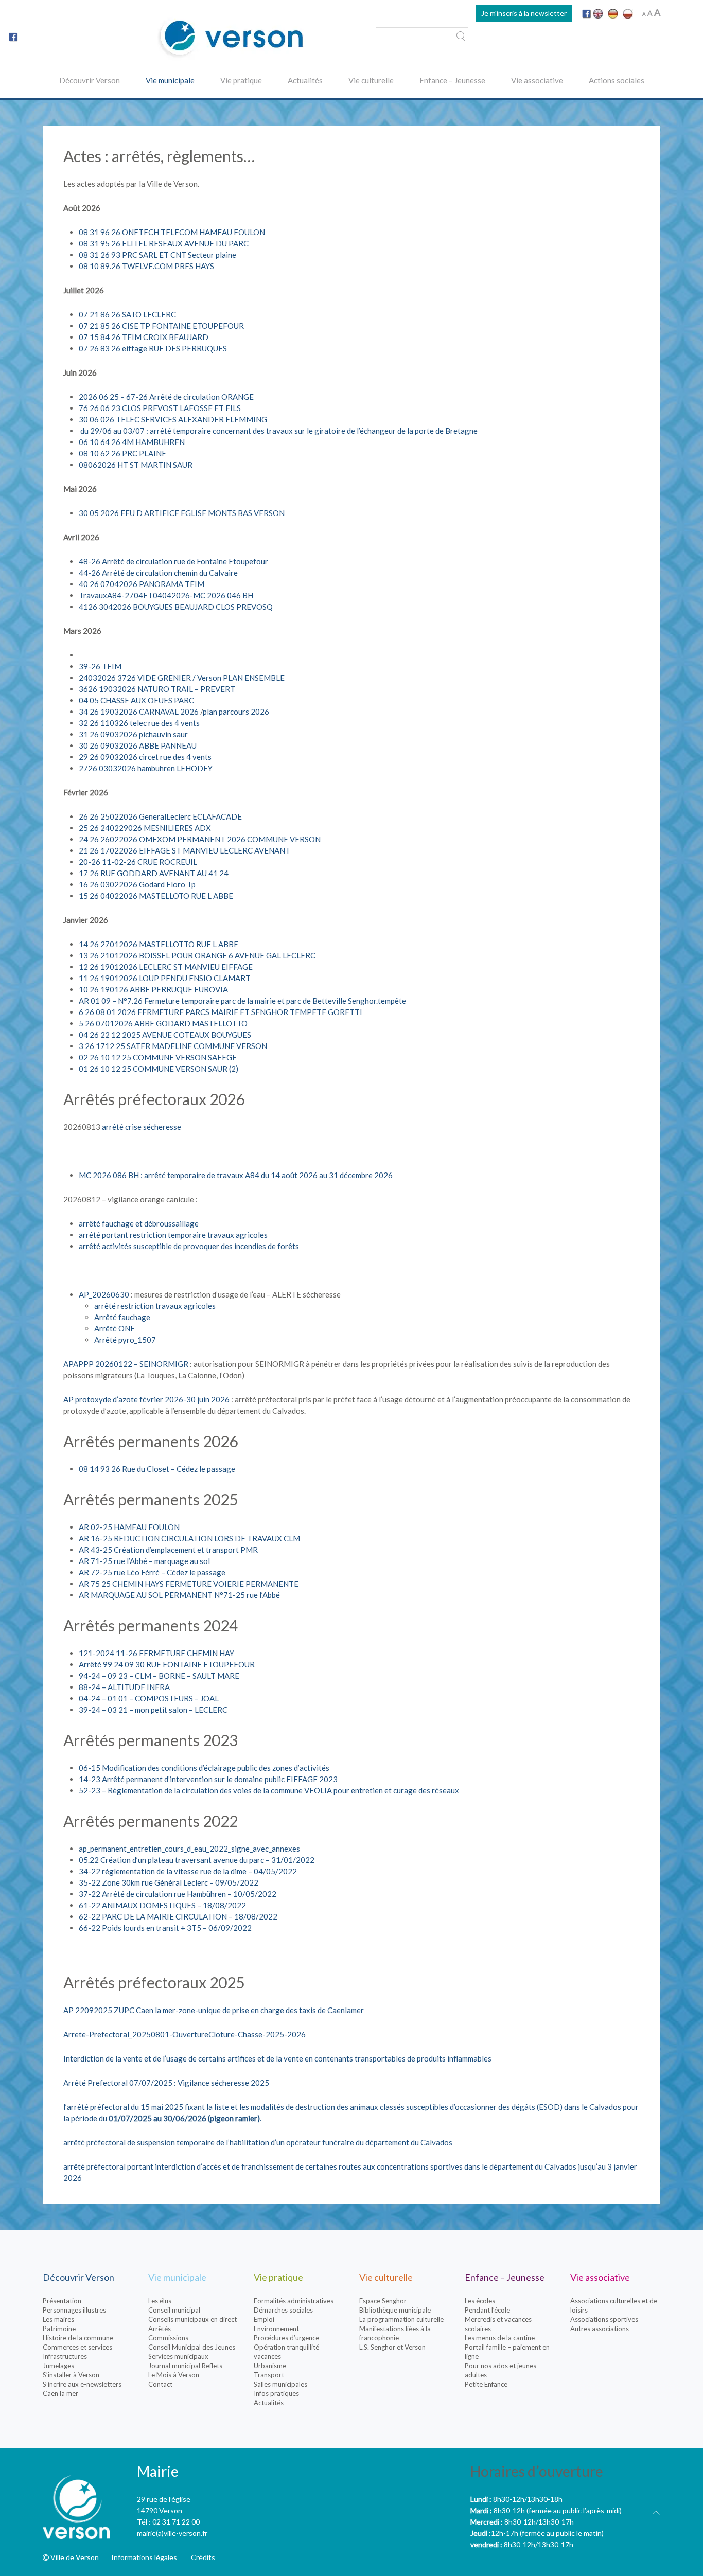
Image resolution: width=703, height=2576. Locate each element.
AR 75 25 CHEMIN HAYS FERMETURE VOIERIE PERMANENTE (189, 1584)
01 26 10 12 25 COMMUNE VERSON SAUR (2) (159, 1069)
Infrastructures (65, 2356)
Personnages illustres (74, 2310)
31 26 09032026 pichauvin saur (133, 734)
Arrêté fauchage (122, 1317)
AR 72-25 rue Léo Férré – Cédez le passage (152, 1572)
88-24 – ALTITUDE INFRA (124, 1687)
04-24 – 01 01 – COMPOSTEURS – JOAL (149, 1698)
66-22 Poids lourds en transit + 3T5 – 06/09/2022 (165, 1928)
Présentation (62, 2301)
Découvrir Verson (90, 80)
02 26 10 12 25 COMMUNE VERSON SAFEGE (158, 1057)
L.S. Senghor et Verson (392, 2347)
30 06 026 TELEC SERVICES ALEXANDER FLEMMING (173, 419)
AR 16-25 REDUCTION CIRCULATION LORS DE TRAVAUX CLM (189, 1538)
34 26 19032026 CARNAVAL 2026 (139, 712)
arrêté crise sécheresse (142, 1127)
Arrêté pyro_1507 (125, 1340)
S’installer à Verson (71, 2375)
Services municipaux (178, 2356)
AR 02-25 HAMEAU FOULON (129, 1527)
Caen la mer (60, 2393)
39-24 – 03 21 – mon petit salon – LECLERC (153, 1710)
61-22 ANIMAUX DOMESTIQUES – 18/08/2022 (162, 1905)
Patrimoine (59, 2329)
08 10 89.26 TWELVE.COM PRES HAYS (146, 266)
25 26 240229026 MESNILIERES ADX (145, 828)
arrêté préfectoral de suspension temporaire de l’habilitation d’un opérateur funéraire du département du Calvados (258, 2142)
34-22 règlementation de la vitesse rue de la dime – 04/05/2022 (188, 1871)
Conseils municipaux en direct (192, 2319)
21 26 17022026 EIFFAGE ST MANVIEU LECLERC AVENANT (184, 850)
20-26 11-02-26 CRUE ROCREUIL (138, 862)
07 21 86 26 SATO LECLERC (127, 314)
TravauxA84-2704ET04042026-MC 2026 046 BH (166, 595)
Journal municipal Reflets (185, 2366)
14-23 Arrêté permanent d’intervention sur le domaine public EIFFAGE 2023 (208, 1779)
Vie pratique (241, 80)
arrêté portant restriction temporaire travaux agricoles (173, 1235)
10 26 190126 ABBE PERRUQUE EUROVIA (153, 989)
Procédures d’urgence (286, 2338)
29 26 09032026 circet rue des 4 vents (145, 757)
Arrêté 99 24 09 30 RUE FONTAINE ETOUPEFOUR (167, 1664)
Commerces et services (77, 2347)
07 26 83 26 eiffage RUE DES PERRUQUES (153, 348)
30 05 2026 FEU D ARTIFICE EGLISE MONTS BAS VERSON (182, 513)
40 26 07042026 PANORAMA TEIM (142, 584)
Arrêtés (160, 2329)
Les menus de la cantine (500, 2338)
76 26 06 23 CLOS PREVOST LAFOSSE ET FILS (160, 408)
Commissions (168, 2338)
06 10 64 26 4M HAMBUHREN (132, 442)
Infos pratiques (276, 2393)
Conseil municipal (174, 2310)
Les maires (58, 2319)
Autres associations (600, 2329)
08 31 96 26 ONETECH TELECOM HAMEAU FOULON (172, 232)
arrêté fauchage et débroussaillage (139, 1223)
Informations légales (144, 2557)
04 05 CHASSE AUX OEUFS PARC (136, 700)
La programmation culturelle (401, 2319)
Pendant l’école (487, 2310)
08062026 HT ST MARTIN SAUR (136, 465)
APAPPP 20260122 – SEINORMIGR (126, 1364)
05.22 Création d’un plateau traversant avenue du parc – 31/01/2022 (197, 1860)
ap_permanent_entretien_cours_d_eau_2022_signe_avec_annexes (189, 1849)
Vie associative (537, 80)
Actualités (305, 80)
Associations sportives (604, 2319)
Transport (269, 2375)
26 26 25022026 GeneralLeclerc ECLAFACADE (160, 816)
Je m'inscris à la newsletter (524, 13)
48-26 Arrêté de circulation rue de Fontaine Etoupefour (173, 561)
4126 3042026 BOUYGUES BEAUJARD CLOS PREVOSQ (176, 607)
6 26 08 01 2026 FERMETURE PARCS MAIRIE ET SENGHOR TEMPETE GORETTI (221, 1012)
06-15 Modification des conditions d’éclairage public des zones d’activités (204, 1768)
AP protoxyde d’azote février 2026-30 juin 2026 (146, 1399)
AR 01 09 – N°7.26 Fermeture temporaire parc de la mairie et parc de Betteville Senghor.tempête (242, 1001)
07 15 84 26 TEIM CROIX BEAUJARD (144, 337)
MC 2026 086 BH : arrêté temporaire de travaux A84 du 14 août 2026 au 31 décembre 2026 (236, 1175)
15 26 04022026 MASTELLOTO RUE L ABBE (156, 896)
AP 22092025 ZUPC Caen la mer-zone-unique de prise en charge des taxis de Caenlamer (214, 2010)
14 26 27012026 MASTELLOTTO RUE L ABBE (159, 944)
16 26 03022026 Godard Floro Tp (137, 884)
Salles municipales (280, 2384)
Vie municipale (170, 80)
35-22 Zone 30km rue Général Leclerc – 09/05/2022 (169, 1882)
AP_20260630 (104, 1294)
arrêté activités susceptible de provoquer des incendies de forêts (189, 1246)
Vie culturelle (371, 80)
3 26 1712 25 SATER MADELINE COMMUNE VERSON (173, 1046)
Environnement (276, 2329)
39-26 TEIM (100, 666)
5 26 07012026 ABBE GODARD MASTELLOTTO (163, 1023)
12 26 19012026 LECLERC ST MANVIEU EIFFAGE (166, 967)
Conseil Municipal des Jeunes (192, 2347)
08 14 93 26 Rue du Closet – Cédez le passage (157, 1469)
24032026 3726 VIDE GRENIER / (138, 678)
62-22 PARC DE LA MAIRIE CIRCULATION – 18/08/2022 (178, 1916)
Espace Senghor (383, 2301)
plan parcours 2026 (236, 712)
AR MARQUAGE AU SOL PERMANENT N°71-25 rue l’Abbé (179, 1595)
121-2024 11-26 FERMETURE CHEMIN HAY (156, 1653)
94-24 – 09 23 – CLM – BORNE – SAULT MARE (159, 1676)
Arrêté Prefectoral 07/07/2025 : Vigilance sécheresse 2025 (166, 2083)
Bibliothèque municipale (395, 2310)
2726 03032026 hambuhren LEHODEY (146, 768)
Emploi (264, 2319)
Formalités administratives (294, 2301)
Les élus (160, 2301)
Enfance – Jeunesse (452, 80)
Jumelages (58, 2366)
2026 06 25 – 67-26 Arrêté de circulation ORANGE (166, 397)
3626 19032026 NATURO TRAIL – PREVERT (157, 689)
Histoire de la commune (78, 2338)
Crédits (203, 2557)
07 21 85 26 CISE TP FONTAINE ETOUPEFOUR (161, 326)
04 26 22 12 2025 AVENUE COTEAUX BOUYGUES (165, 1035)
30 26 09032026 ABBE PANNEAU (138, 745)
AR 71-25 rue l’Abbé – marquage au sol (144, 1561)
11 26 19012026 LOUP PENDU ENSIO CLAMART (165, 978)
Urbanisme (270, 2366)
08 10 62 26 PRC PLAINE (122, 453)
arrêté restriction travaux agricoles (155, 1306)
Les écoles (480, 2301)
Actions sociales (617, 80)
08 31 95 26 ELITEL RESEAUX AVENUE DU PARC (164, 243)
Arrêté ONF (115, 1328)
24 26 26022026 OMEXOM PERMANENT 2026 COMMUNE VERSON (200, 839)
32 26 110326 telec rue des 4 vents (139, 723)
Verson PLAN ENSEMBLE (241, 678)
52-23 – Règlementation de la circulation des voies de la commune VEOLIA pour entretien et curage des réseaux (269, 1790)
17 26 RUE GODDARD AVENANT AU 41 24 (154, 873)
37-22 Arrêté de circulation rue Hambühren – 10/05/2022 (178, 1894)
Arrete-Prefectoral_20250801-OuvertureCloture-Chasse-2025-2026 (184, 2034)
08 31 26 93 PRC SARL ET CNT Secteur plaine (157, 255)
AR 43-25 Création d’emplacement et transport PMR (168, 1550)
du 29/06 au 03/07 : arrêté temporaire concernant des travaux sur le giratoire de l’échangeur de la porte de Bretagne (278, 431)
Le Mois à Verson (174, 2375)
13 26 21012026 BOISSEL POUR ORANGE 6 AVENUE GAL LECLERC (197, 955)
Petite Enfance (486, 2384)
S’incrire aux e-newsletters (82, 2384)
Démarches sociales (283, 2310)
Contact (160, 2384)
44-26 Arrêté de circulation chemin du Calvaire (158, 573)
